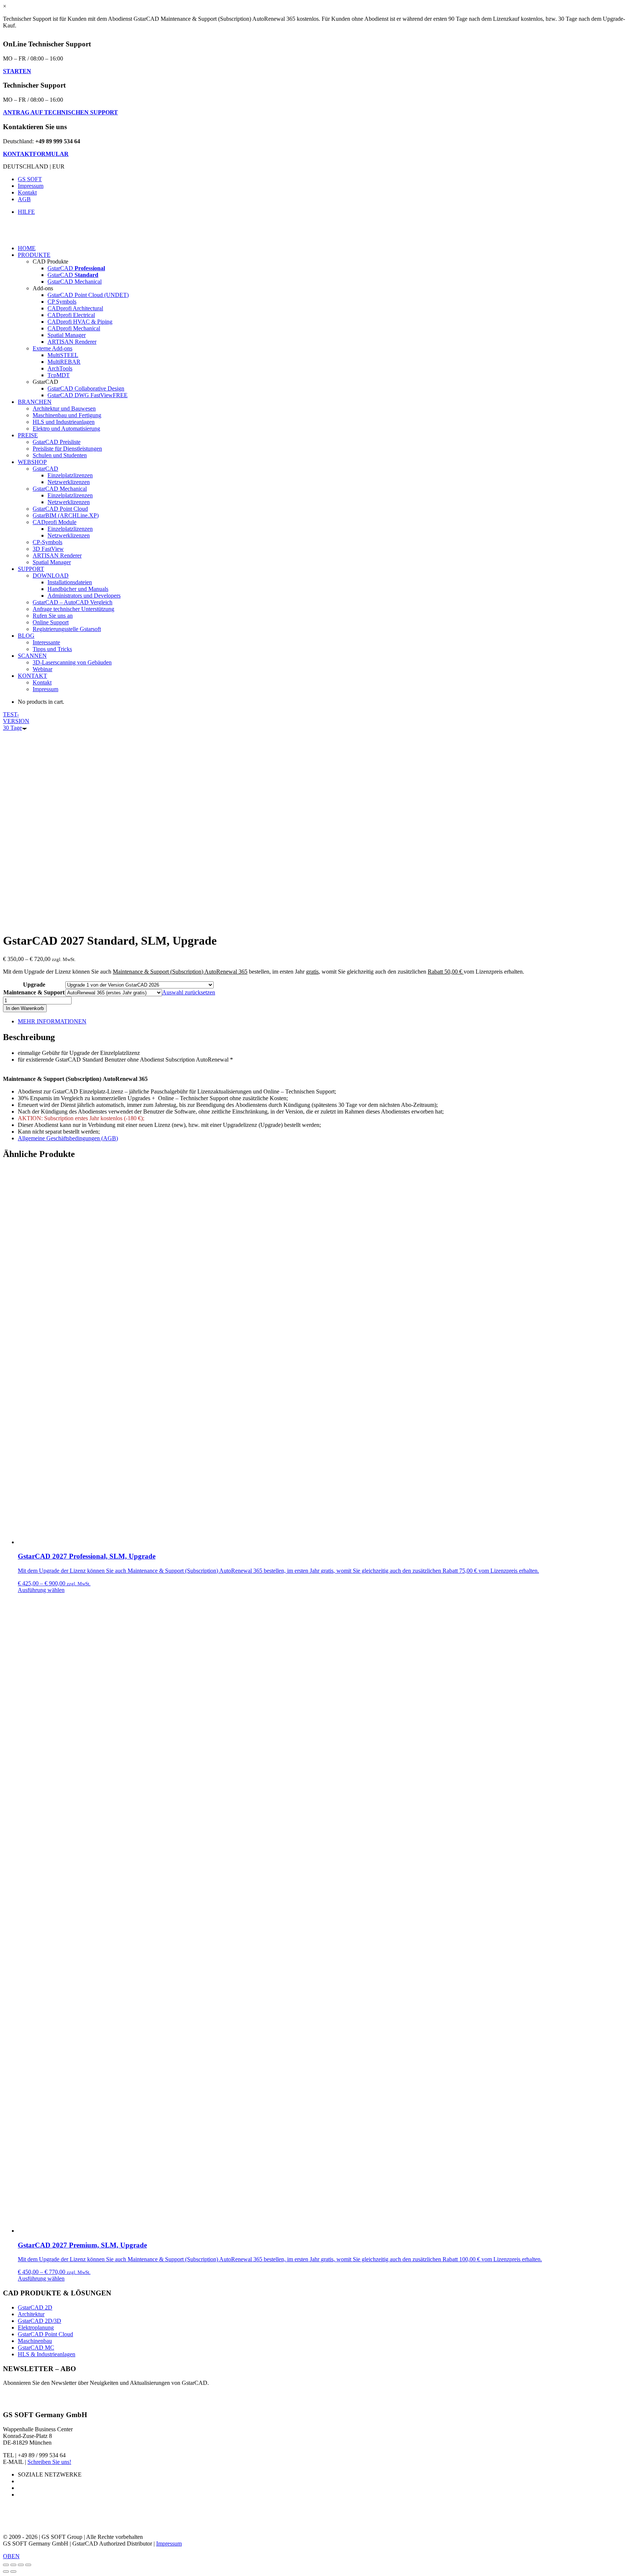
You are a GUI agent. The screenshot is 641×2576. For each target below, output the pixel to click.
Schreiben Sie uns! (49, 2462)
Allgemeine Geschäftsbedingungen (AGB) (68, 1138)
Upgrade (34, 985)
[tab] (328, 1021)
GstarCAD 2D (35, 2307)
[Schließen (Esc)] (6, 2565)
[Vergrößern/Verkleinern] (28, 2565)
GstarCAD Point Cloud (45, 2334)
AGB (24, 199)
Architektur (31, 2314)
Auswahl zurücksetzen (189, 992)
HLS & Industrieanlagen (47, 2354)
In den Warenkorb (25, 1008)
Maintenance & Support (34, 992)
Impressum (31, 186)
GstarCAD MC (36, 2348)
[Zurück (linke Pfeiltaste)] (6, 2572)
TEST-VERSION (16, 721)
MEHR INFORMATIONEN (52, 1021)
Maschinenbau (35, 2341)
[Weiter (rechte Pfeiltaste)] (13, 2572)
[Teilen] (13, 2565)
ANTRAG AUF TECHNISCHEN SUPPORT (60, 112)
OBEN (11, 2556)
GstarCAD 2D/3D (40, 2321)
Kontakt (27, 192)
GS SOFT (30, 179)
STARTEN (17, 71)
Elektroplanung (36, 2327)
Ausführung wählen (41, 1590)
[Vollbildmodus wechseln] (21, 2565)
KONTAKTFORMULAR (36, 154)
